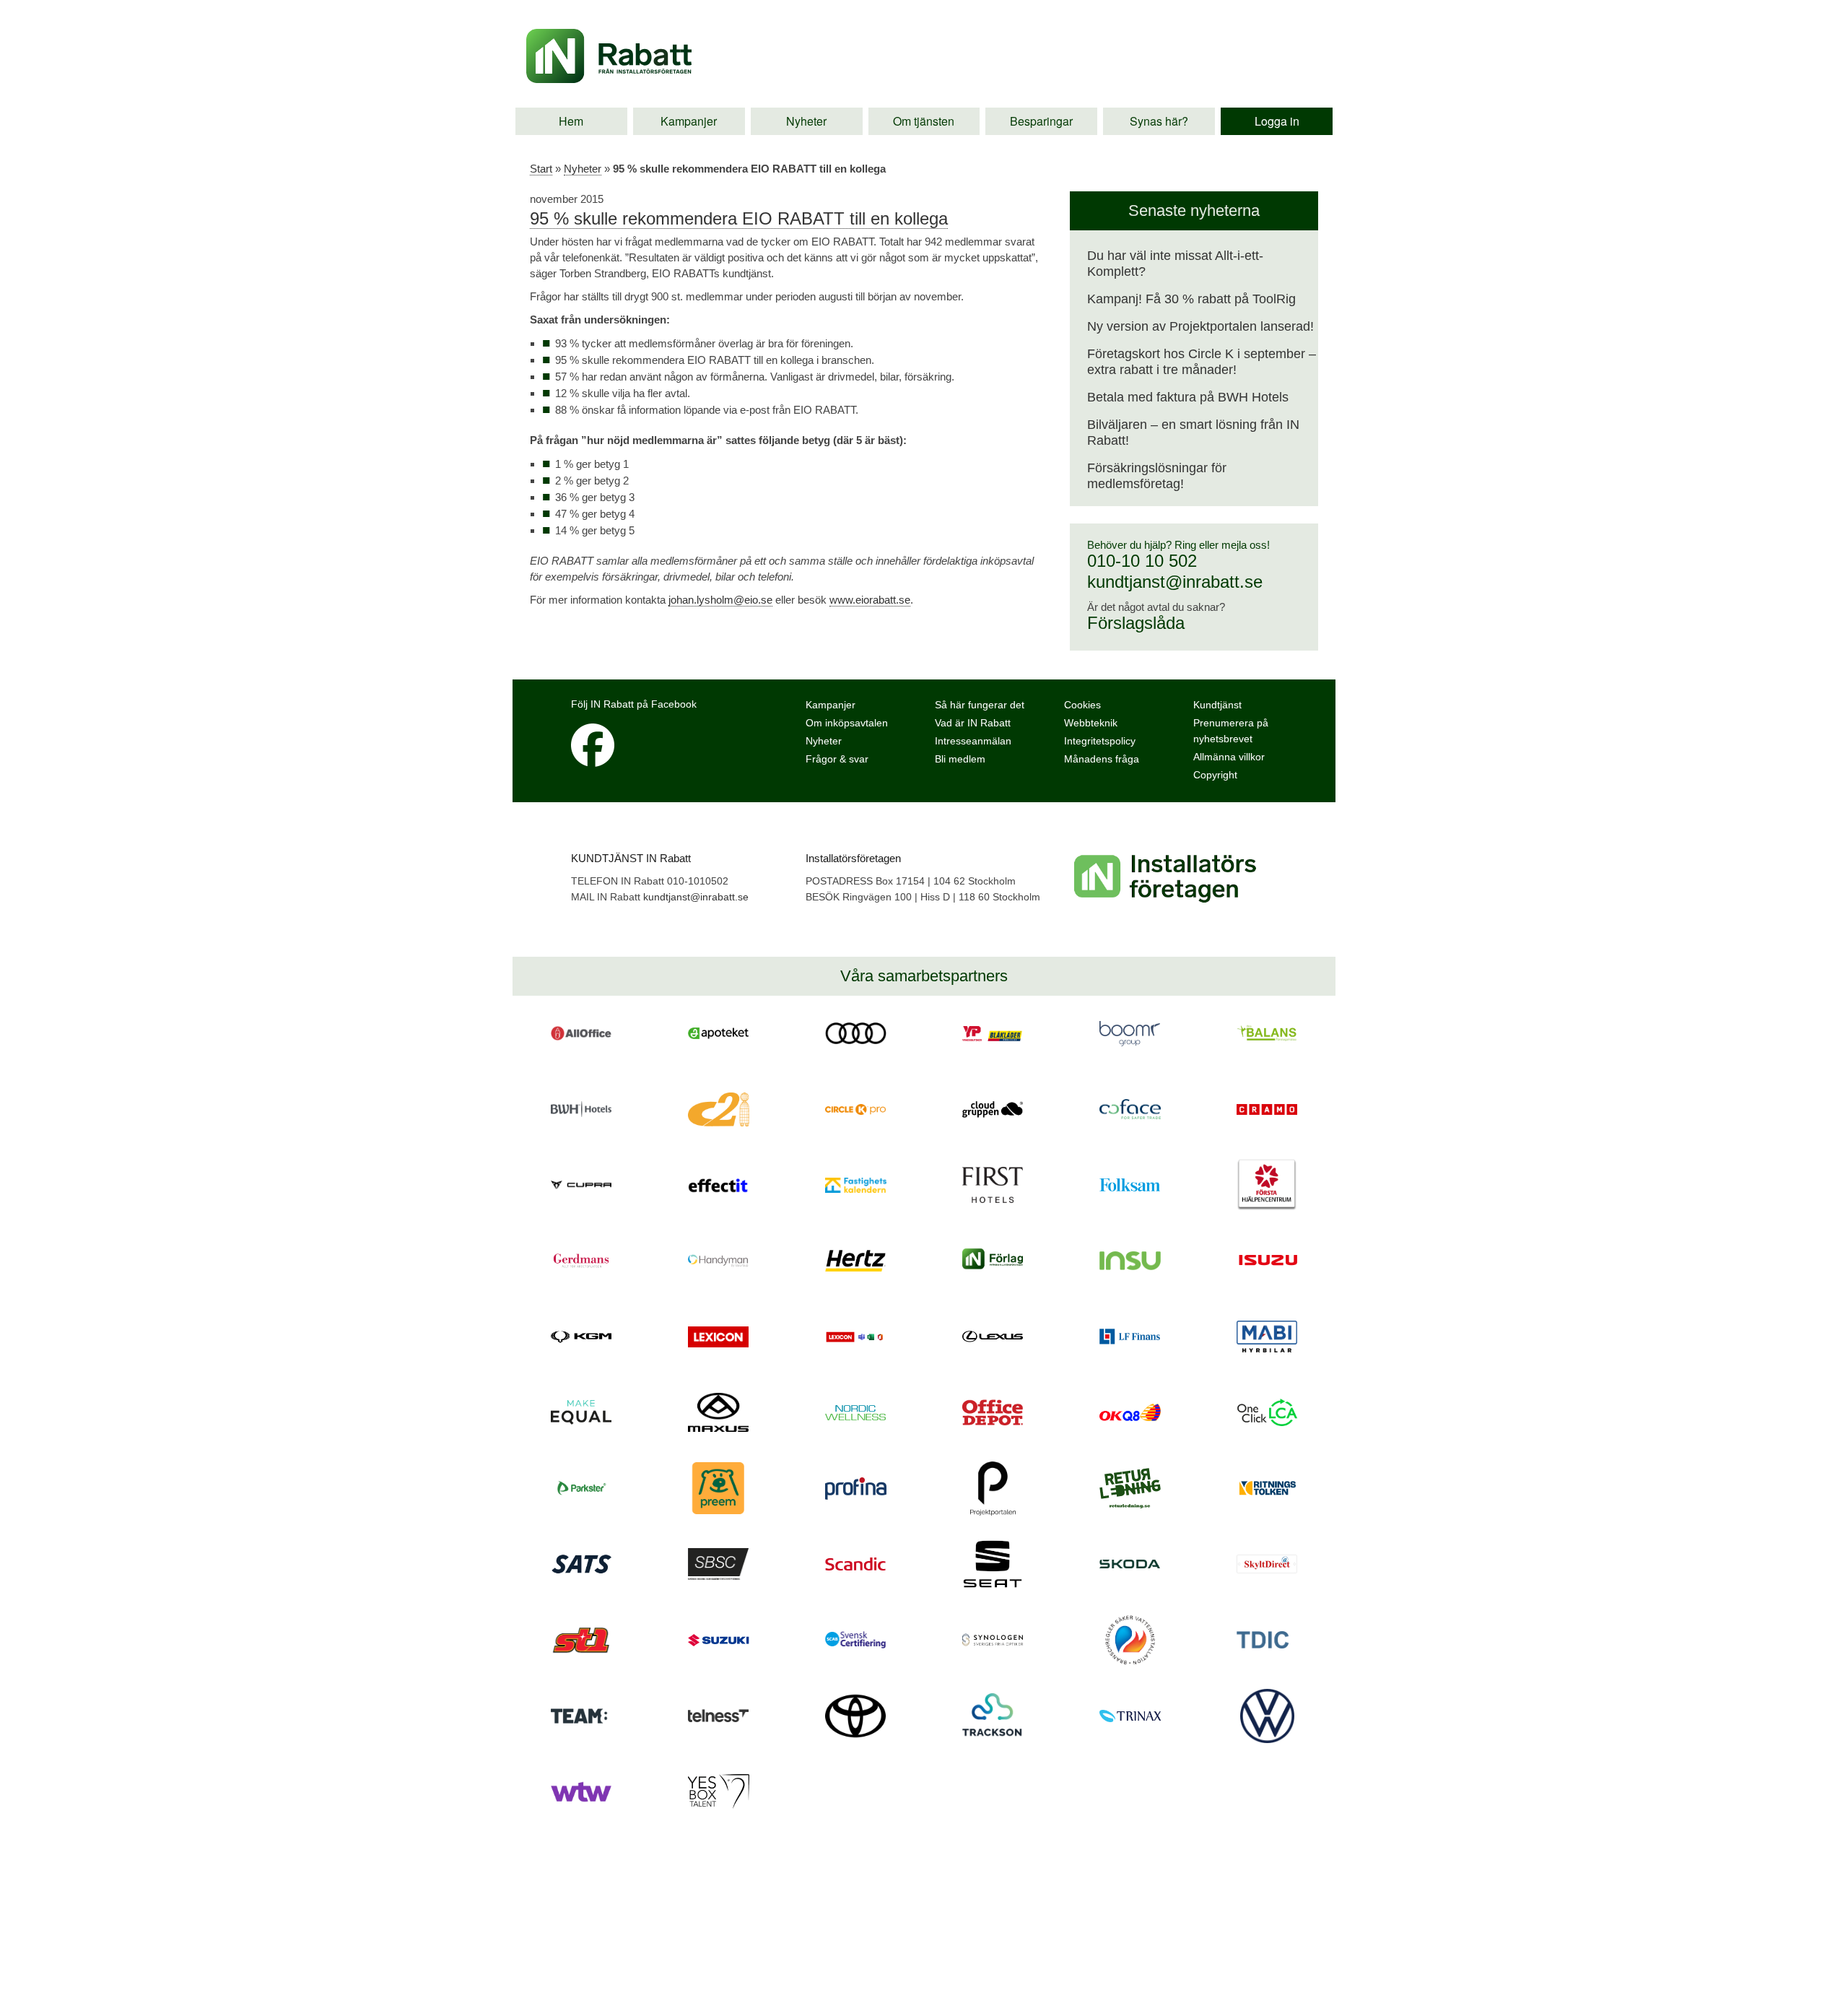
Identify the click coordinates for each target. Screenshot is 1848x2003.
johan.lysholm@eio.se (720, 600)
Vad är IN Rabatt (973, 723)
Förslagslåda (1136, 623)
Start (541, 169)
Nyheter (806, 121)
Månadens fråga (1102, 759)
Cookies (1082, 705)
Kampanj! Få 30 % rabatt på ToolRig (1191, 299)
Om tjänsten (924, 121)
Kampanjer (689, 121)
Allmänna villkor (1229, 757)
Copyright (1215, 775)
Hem (571, 121)
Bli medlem (960, 759)
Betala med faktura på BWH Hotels (1188, 397)
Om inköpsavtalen (847, 723)
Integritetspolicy (1100, 741)
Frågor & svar (837, 759)
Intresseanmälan (973, 741)
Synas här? (1159, 121)
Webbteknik (1091, 723)
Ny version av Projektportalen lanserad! (1200, 326)
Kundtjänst (1217, 705)
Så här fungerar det (980, 705)
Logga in (1277, 121)
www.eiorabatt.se (870, 600)
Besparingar (1041, 121)
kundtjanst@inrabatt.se (1175, 582)
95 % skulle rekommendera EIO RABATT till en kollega (739, 218)
